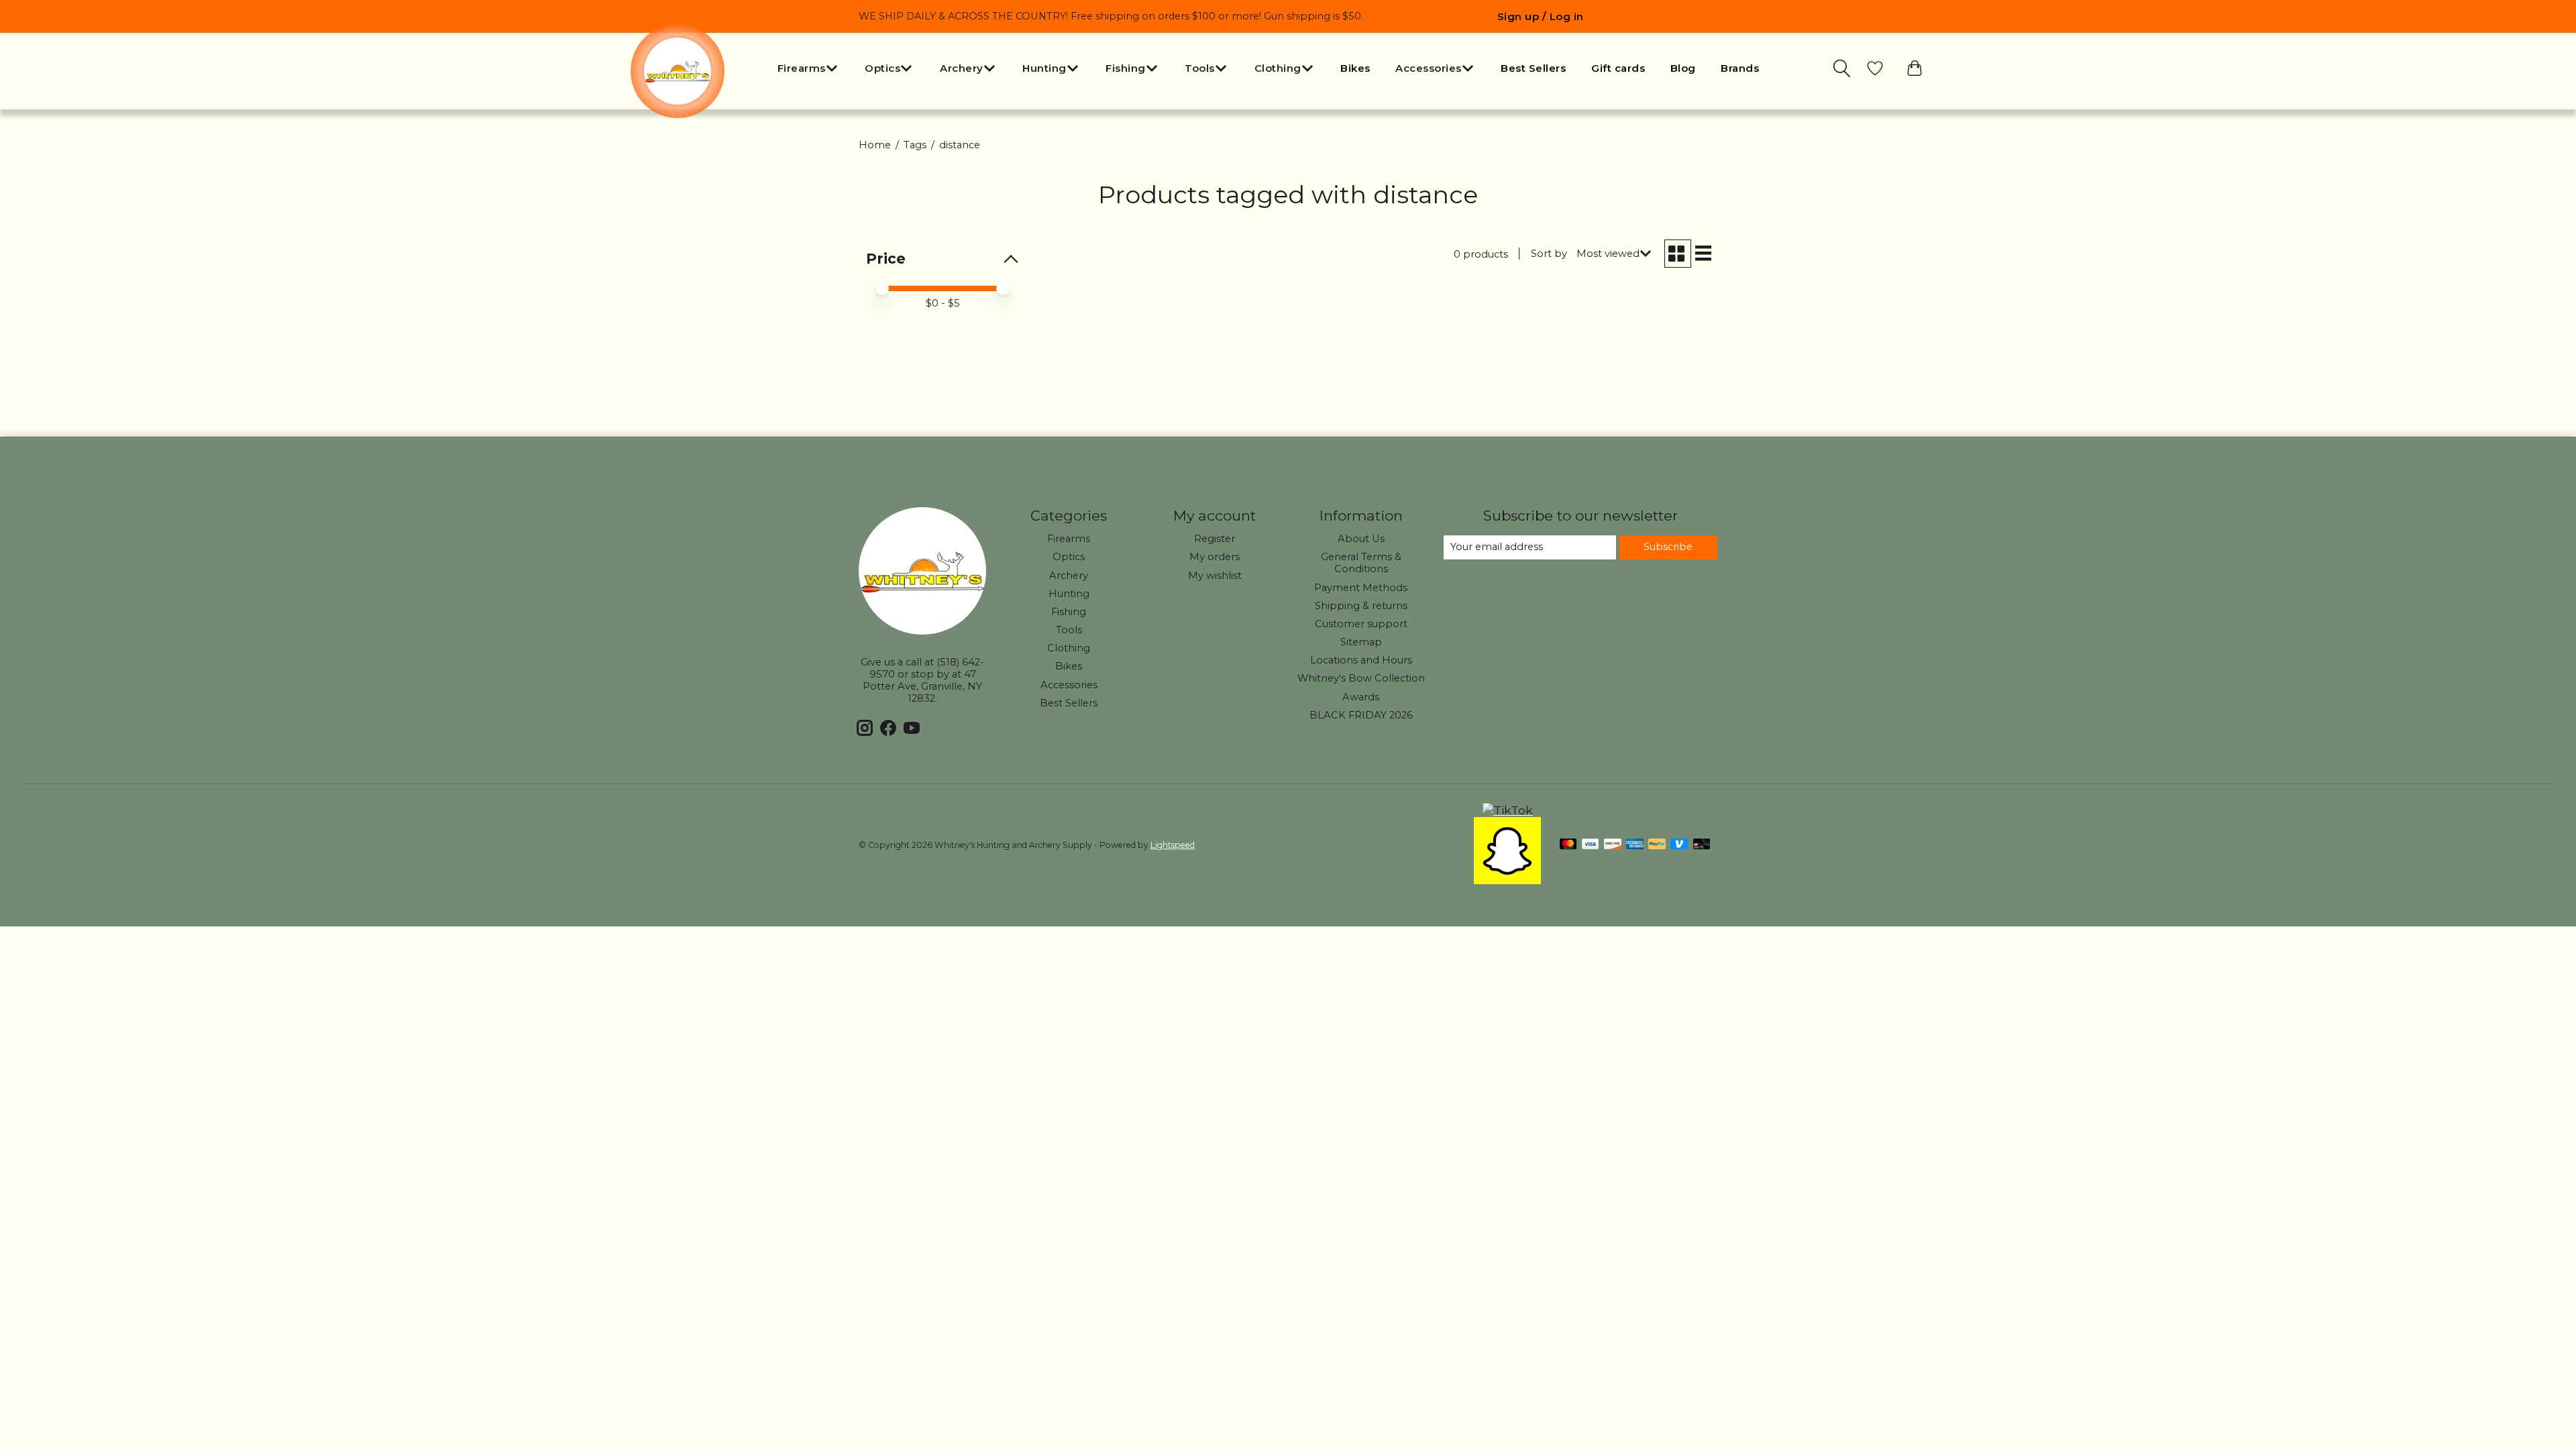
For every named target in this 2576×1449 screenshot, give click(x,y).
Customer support (1361, 624)
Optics (1069, 557)
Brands (1740, 68)
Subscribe (1668, 547)
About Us (1361, 539)
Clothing (1069, 648)
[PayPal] (1657, 845)
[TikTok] (1508, 810)
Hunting (1069, 594)
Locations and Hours (1361, 660)
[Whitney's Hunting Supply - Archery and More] (678, 71)
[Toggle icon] (1843, 68)
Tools (1069, 630)
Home (875, 145)
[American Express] (1635, 845)
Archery (1069, 576)
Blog (1683, 68)
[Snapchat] (1507, 880)
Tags (915, 145)
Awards (1361, 697)
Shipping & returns (1361, 606)
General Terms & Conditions (1361, 563)
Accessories (1069, 685)
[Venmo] (1679, 845)
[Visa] (1591, 845)
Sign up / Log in (1541, 16)
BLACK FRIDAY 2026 (1361, 715)
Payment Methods (1361, 588)
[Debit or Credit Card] (1702, 845)
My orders (1215, 557)
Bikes (1355, 68)
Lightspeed (1173, 845)
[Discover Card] (1613, 845)
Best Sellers (1533, 68)
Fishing (1069, 612)
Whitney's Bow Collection (1361, 678)
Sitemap (1361, 642)
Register (1215, 539)
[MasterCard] (1568, 845)
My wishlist (1215, 576)
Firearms (1069, 539)
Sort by (1549, 254)
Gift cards (1618, 68)
